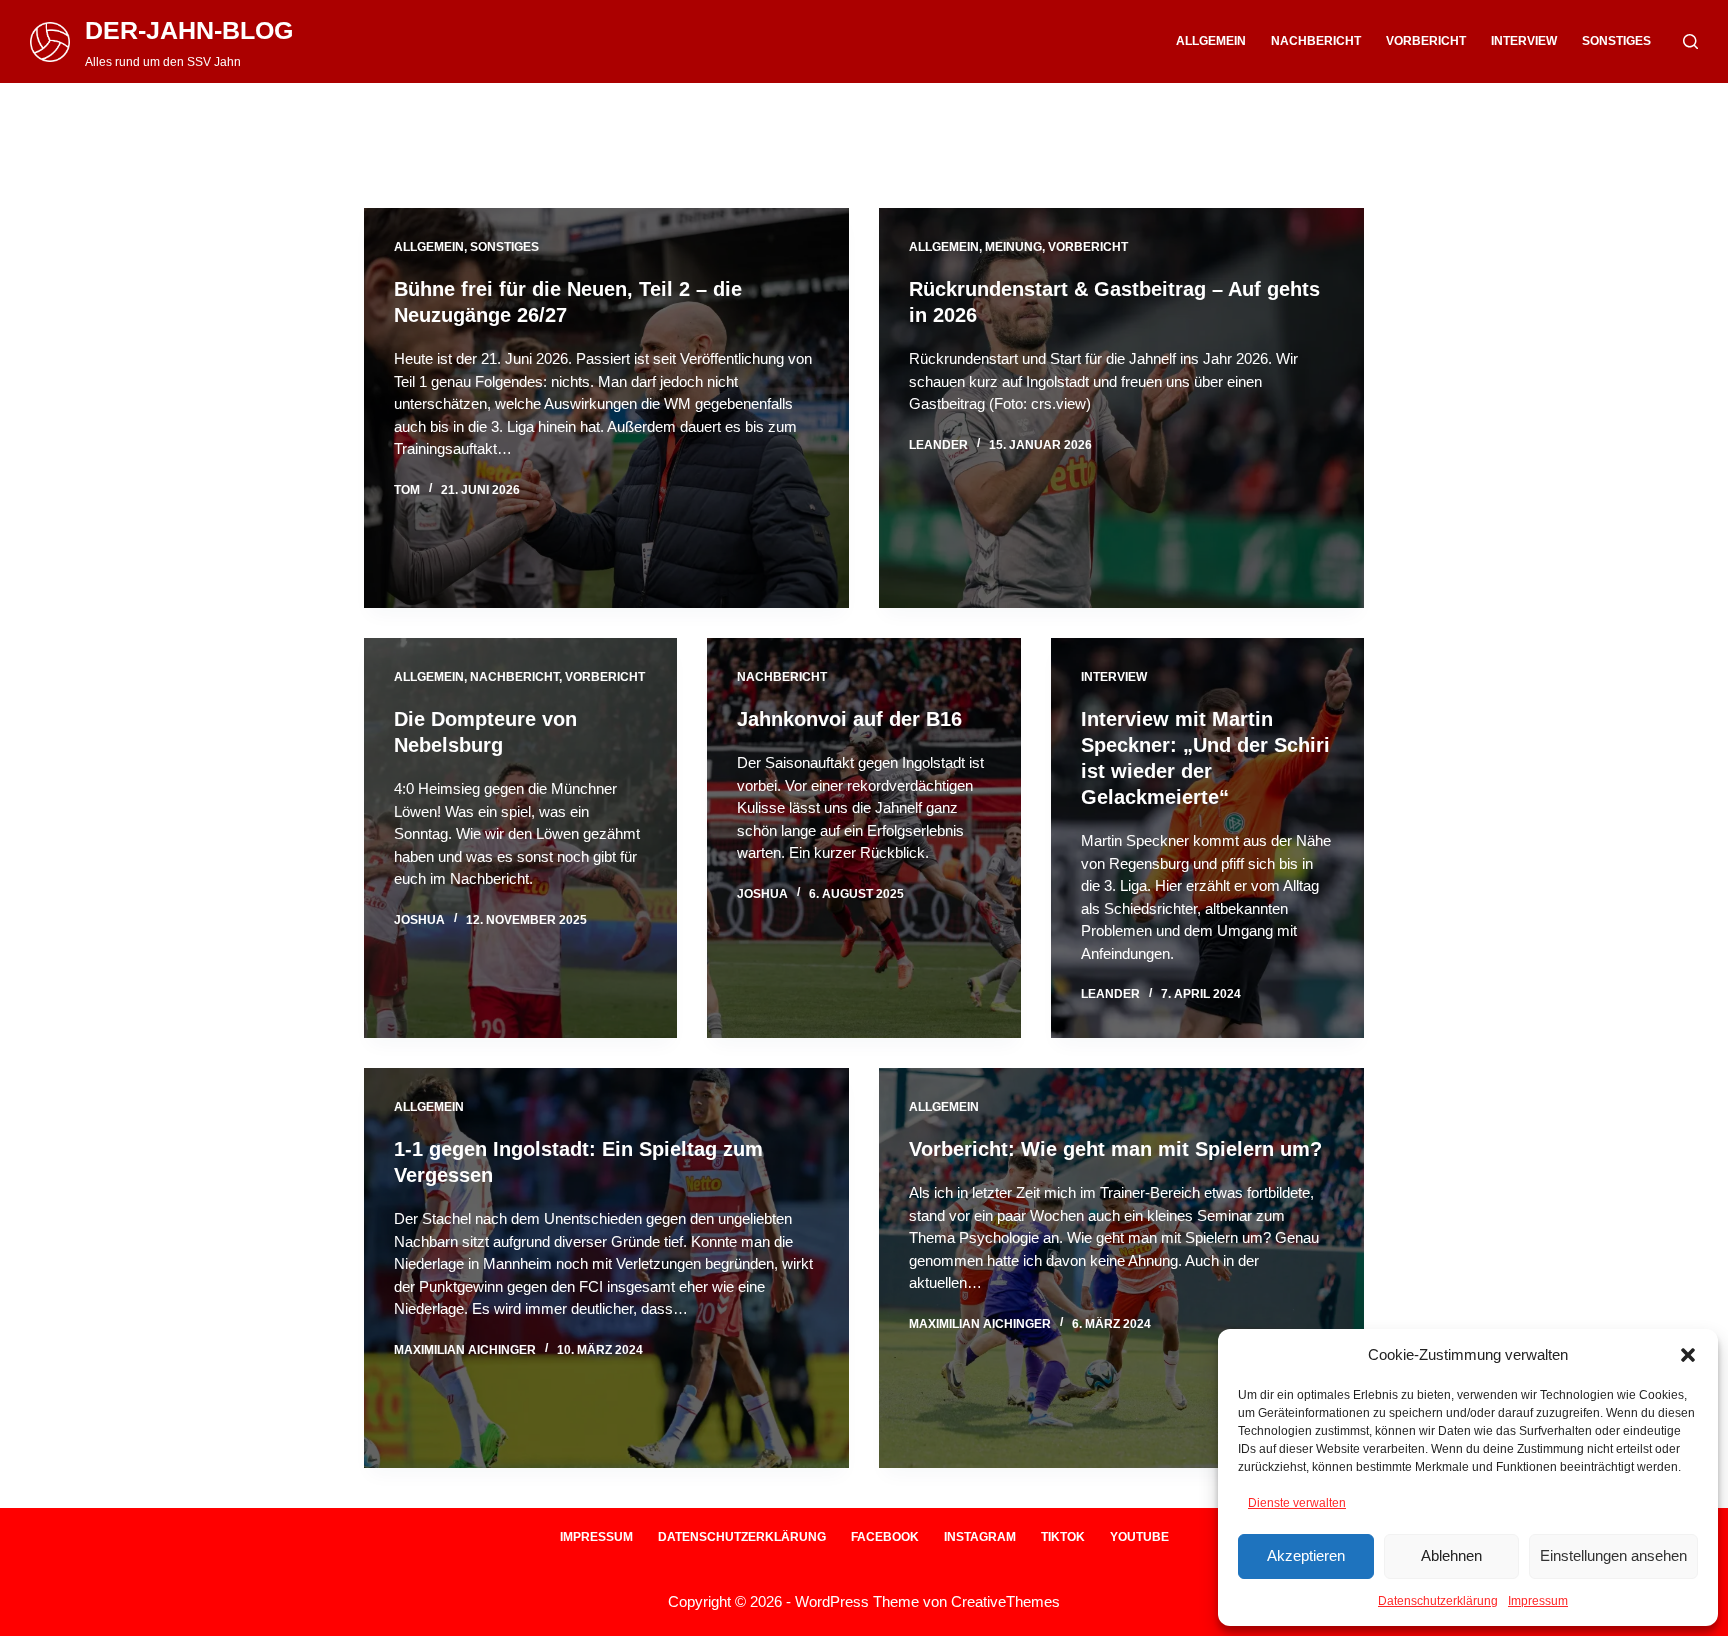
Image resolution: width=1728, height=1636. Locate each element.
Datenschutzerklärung (1438, 1601)
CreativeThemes (1005, 1601)
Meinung (1013, 247)
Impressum (1538, 1601)
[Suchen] (1690, 41)
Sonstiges (1616, 41)
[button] (1688, 1355)
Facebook (885, 1537)
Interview (1524, 41)
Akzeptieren (1306, 1555)
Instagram (980, 1537)
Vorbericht (1426, 41)
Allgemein (1211, 41)
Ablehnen (1451, 1555)
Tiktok (1063, 1537)
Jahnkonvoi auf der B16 (849, 719)
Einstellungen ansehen (1613, 1555)
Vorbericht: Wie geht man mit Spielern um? (1115, 1149)
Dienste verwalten (1297, 1503)
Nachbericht (1316, 41)
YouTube (1139, 1537)
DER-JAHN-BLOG (189, 30)
